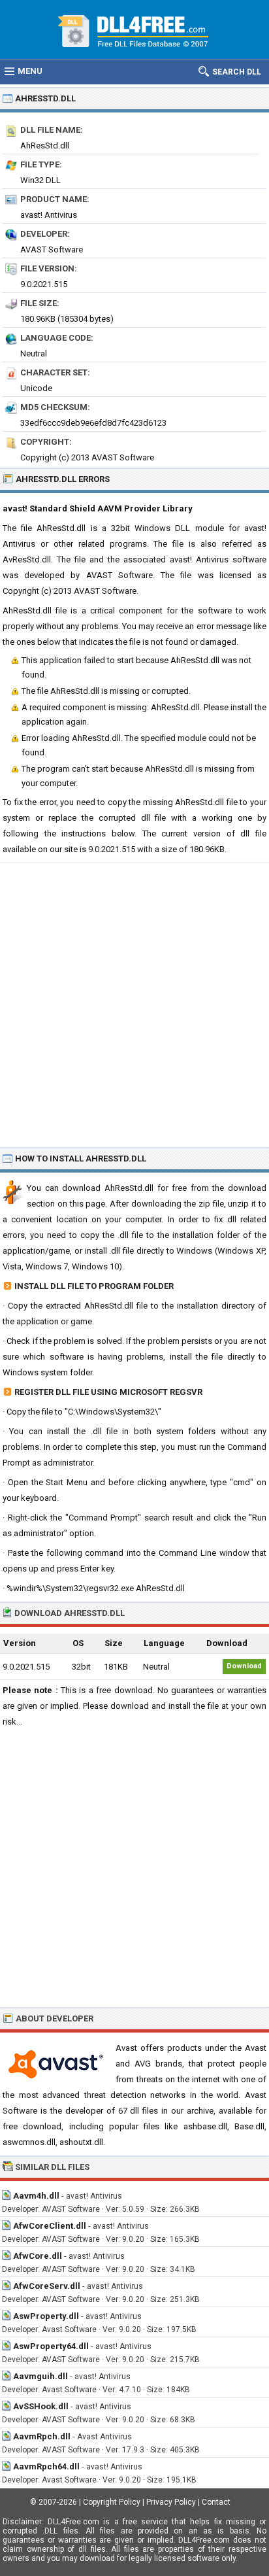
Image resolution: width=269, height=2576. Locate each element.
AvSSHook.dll (41, 2406)
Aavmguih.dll (40, 2376)
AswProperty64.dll (51, 2346)
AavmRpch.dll (42, 2436)
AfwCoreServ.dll (47, 2286)
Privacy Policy (171, 2502)
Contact (216, 2502)
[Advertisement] (134, 1005)
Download (244, 1666)
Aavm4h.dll (36, 2196)
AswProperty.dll (46, 2316)
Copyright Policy (112, 2502)
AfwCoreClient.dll (50, 2226)
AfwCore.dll (38, 2256)
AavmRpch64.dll (46, 2466)
